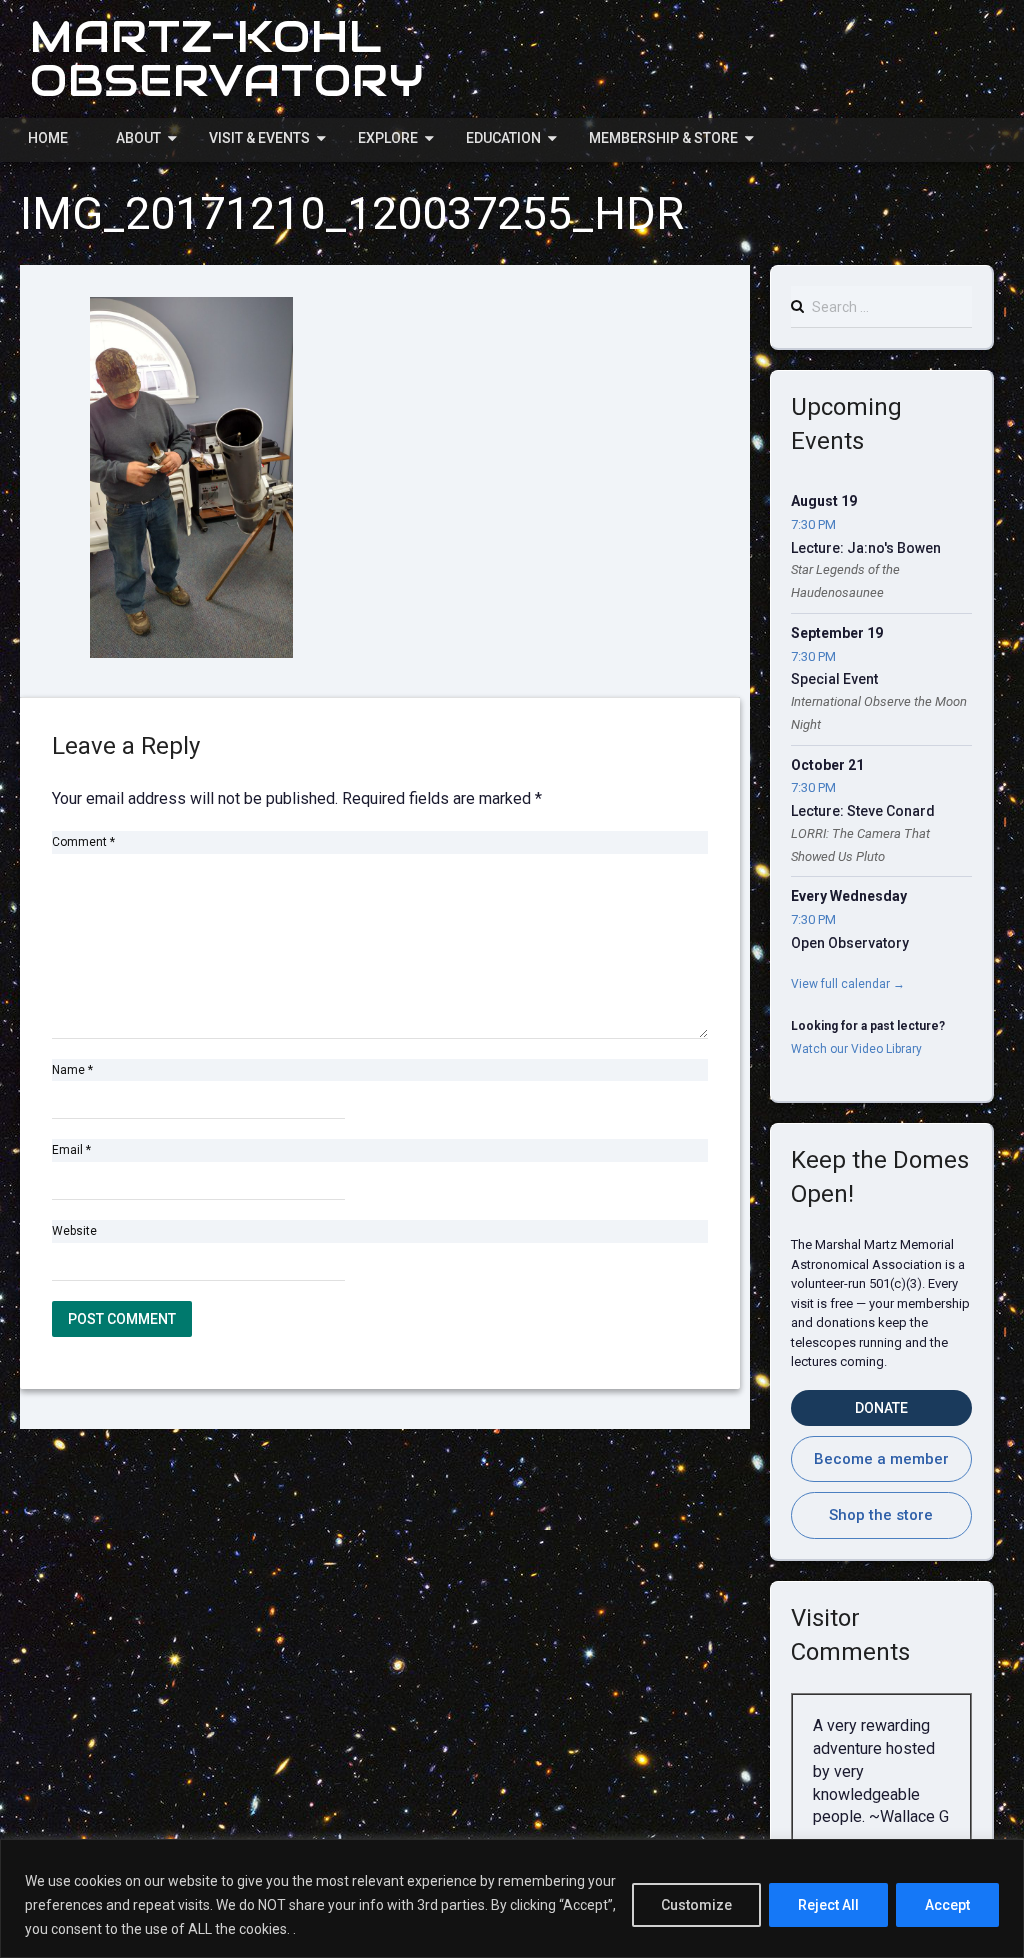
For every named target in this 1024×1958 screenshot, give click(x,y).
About (138, 138)
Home (48, 138)
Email (71, 1150)
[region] (512, 1898)
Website (74, 1231)
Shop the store (881, 1515)
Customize (696, 1905)
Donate (881, 1408)
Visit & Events (259, 138)
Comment (83, 842)
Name (72, 1070)
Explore (388, 138)
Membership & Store (663, 138)
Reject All (828, 1905)
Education (503, 138)
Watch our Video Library (856, 1049)
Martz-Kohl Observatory (227, 58)
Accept (947, 1905)
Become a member (881, 1459)
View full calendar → (848, 984)
